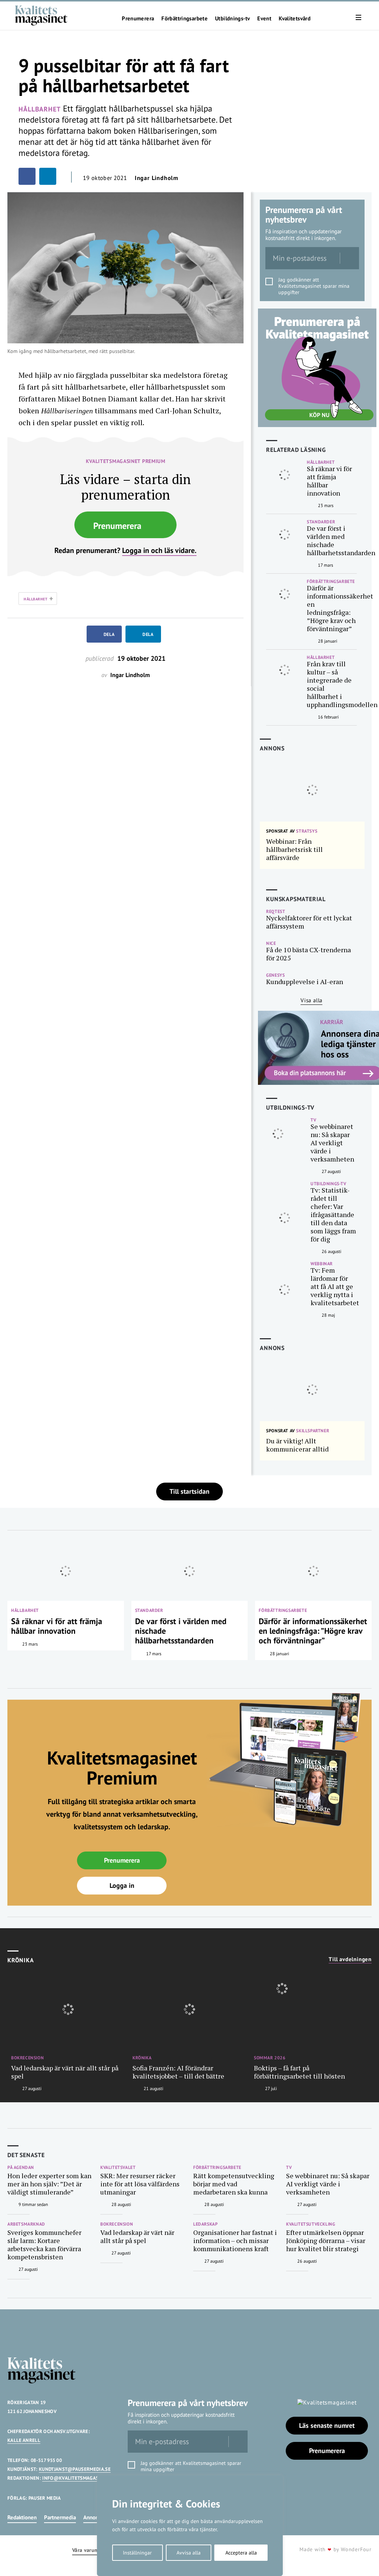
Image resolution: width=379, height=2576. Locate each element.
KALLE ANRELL (24, 2440)
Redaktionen (22, 2517)
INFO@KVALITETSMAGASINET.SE (79, 2478)
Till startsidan (189, 1491)
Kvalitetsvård (295, 19)
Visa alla (311, 1000)
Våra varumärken (92, 2550)
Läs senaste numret (327, 2425)
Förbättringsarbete (185, 19)
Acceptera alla (241, 2553)
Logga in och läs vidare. (159, 550)
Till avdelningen (350, 1959)
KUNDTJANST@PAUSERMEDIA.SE (75, 2469)
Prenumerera (138, 19)
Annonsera (96, 2517)
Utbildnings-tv (232, 19)
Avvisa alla (189, 2553)
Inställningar (137, 2553)
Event (264, 19)
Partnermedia (60, 2517)
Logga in (122, 1885)
